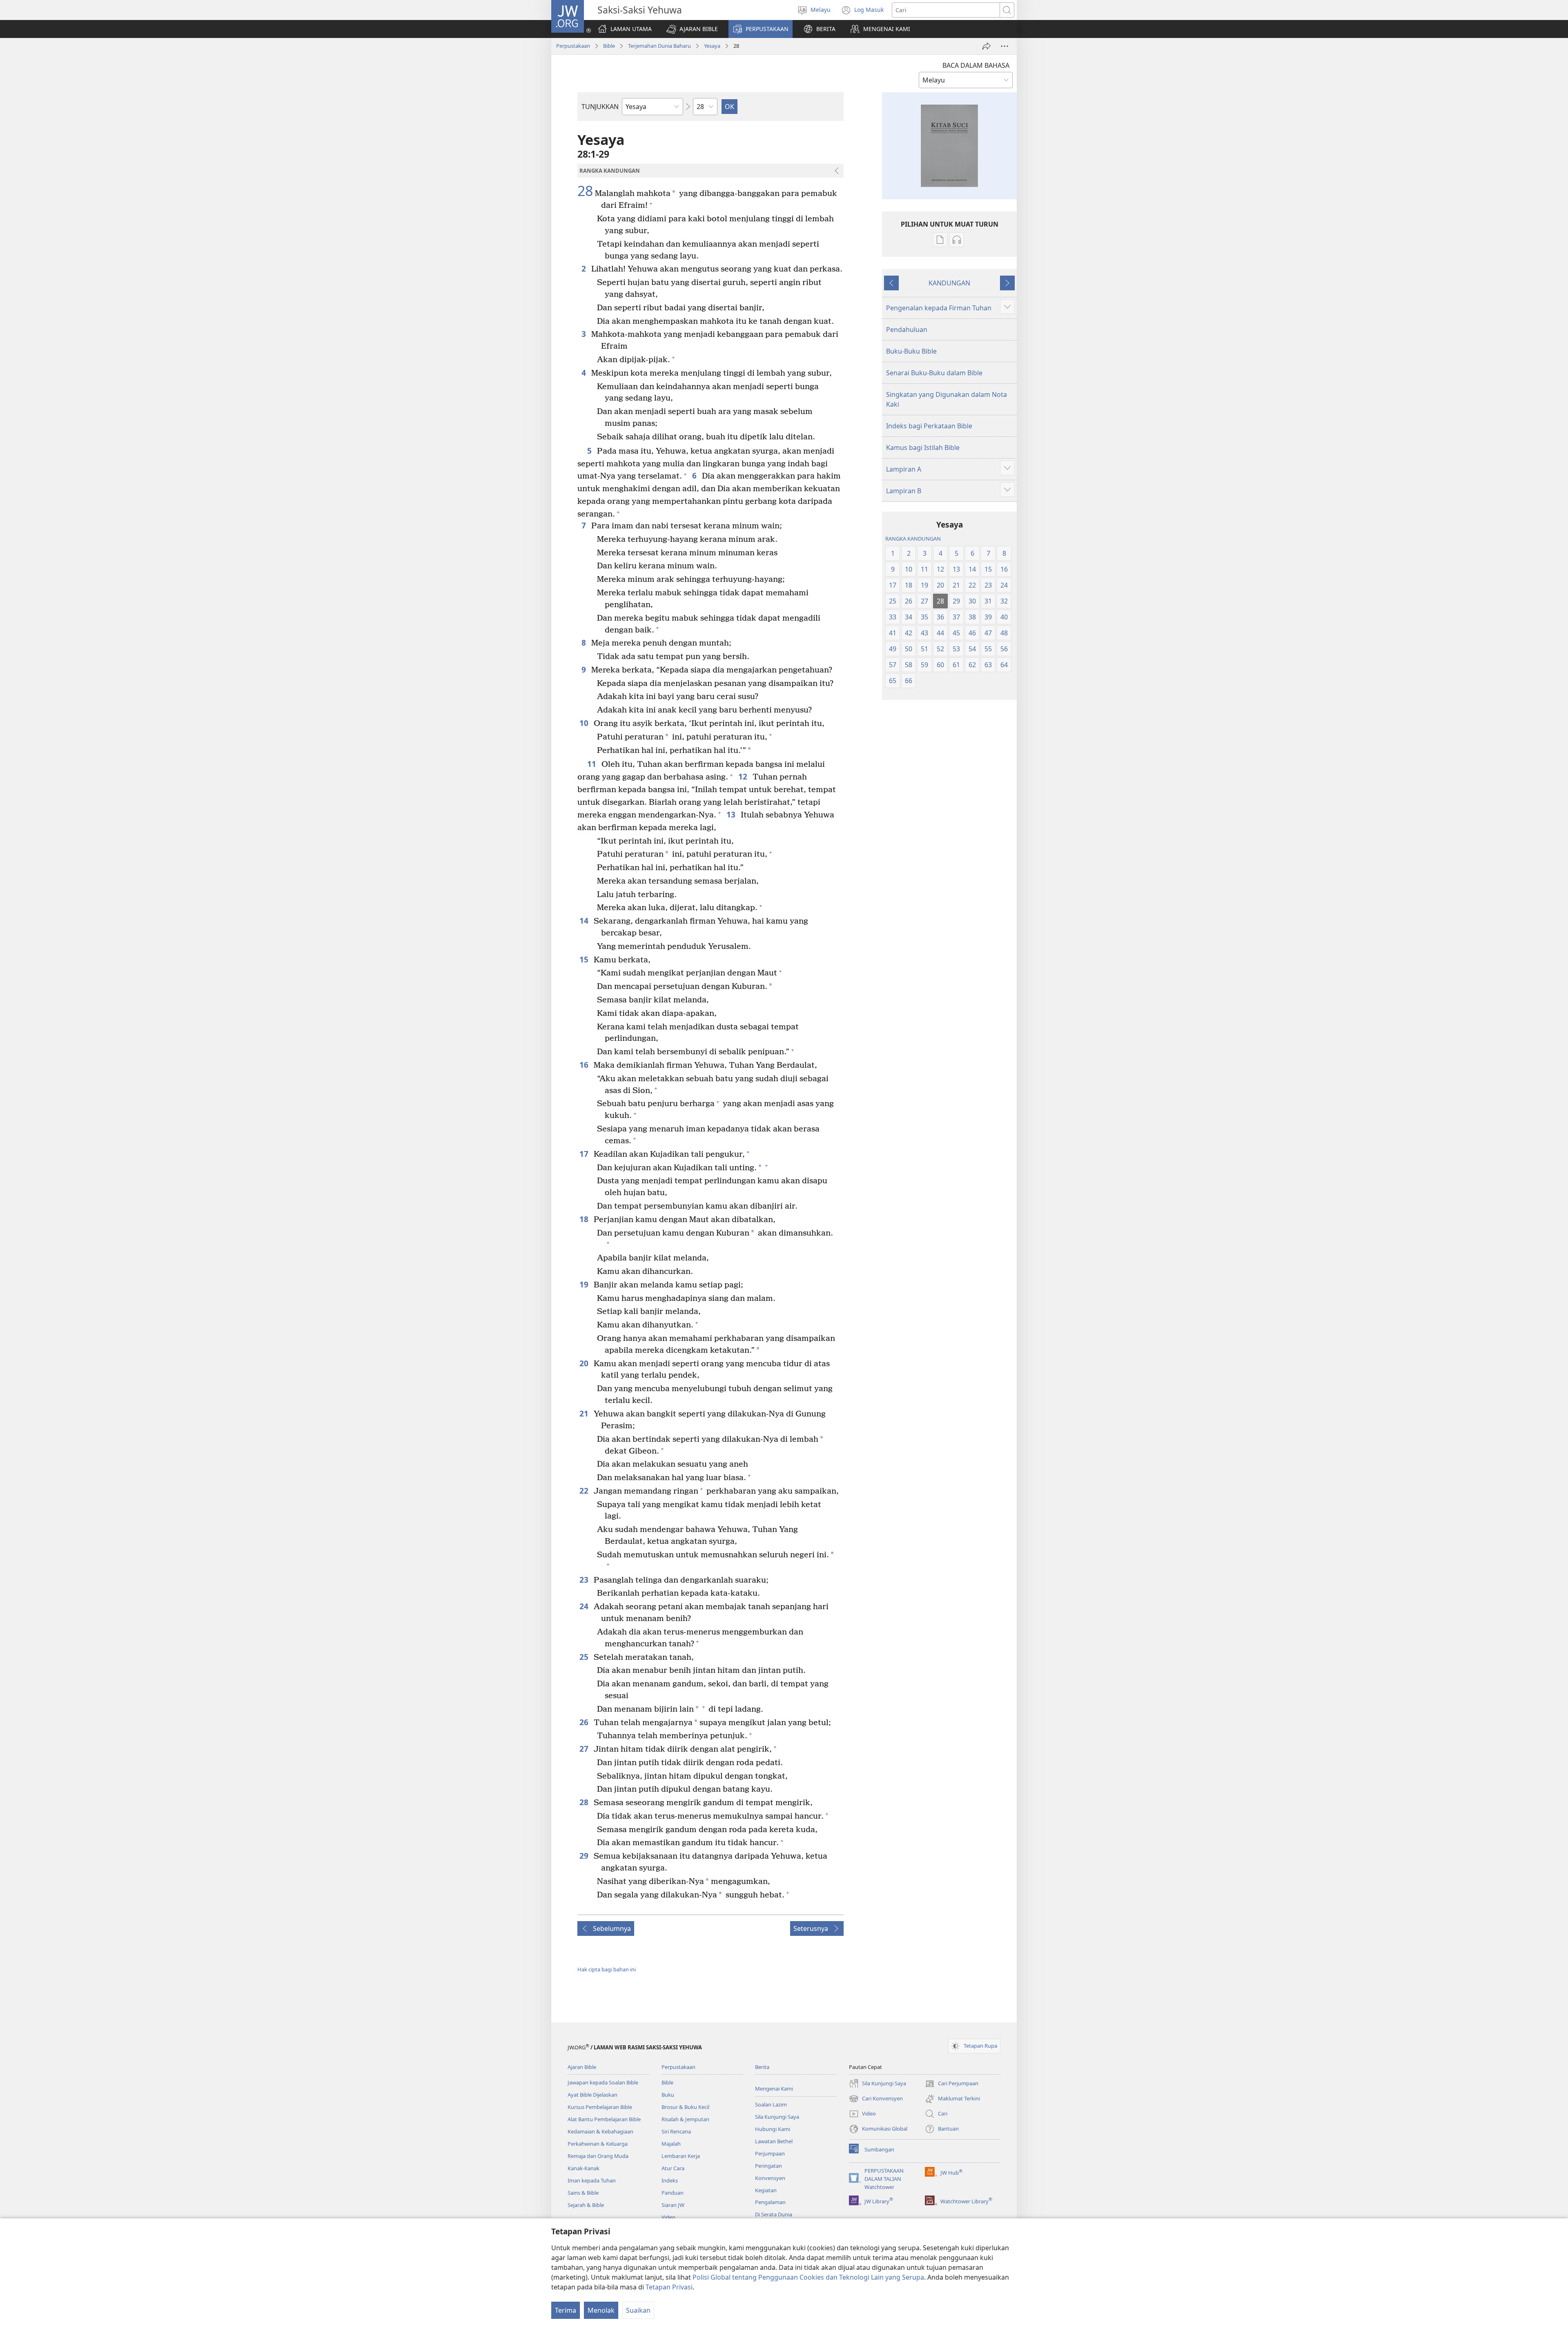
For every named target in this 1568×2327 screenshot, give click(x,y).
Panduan (673, 2193)
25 (585, 1657)
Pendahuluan (907, 330)
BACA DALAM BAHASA (976, 65)
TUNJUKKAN (600, 107)
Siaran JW (673, 2205)
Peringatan (768, 2166)
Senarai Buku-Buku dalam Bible (934, 373)
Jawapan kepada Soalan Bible (603, 2082)
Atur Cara (673, 2168)
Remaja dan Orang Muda (598, 2156)
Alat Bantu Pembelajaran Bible (604, 2119)
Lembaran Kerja (681, 2156)
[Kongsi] (987, 46)
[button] (692, 29)
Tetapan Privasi (669, 2287)
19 (585, 1284)
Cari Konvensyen (876, 2099)
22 (585, 1491)
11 (592, 764)
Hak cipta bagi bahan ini (607, 1969)
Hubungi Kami (773, 2129)
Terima (566, 2310)
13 (732, 814)
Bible (609, 46)
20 (585, 1363)
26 (585, 1722)
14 (585, 921)
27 (585, 1749)
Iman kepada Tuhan (592, 2180)
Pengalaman (770, 2202)
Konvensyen (770, 2178)
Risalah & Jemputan (685, 2119)
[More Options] (1004, 46)
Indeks (670, 2180)
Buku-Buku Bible (911, 351)
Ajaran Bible (582, 2067)
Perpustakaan (573, 46)
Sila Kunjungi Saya (777, 2117)
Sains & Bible (583, 2193)
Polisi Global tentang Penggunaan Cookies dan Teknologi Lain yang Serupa (808, 2277)
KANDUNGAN (949, 283)
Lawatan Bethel (774, 2141)
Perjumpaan (770, 2153)
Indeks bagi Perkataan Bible (929, 426)
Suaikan (638, 2310)
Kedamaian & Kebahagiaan (600, 2131)
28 (585, 191)
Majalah (671, 2144)
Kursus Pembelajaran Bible (600, 2107)
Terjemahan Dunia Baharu (659, 46)
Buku (668, 2095)
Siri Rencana (676, 2131)
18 (585, 1219)
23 (585, 1580)
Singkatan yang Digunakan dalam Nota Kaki (947, 399)
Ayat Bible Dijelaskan (592, 2095)
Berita (762, 2067)
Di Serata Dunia (774, 2214)
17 (585, 1154)
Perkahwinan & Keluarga (598, 2144)
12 (743, 776)
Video (668, 2217)
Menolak (601, 2310)
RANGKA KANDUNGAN (913, 539)
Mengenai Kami (774, 2089)
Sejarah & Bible (586, 2205)
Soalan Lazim (771, 2104)
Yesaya (712, 46)
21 (585, 1413)
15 (585, 959)
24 (585, 1606)
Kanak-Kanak (584, 2168)
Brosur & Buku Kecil (685, 2107)
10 (585, 723)
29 (585, 1856)
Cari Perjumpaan (952, 2084)
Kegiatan (766, 2190)
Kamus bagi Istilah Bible (923, 448)
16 (585, 1065)
